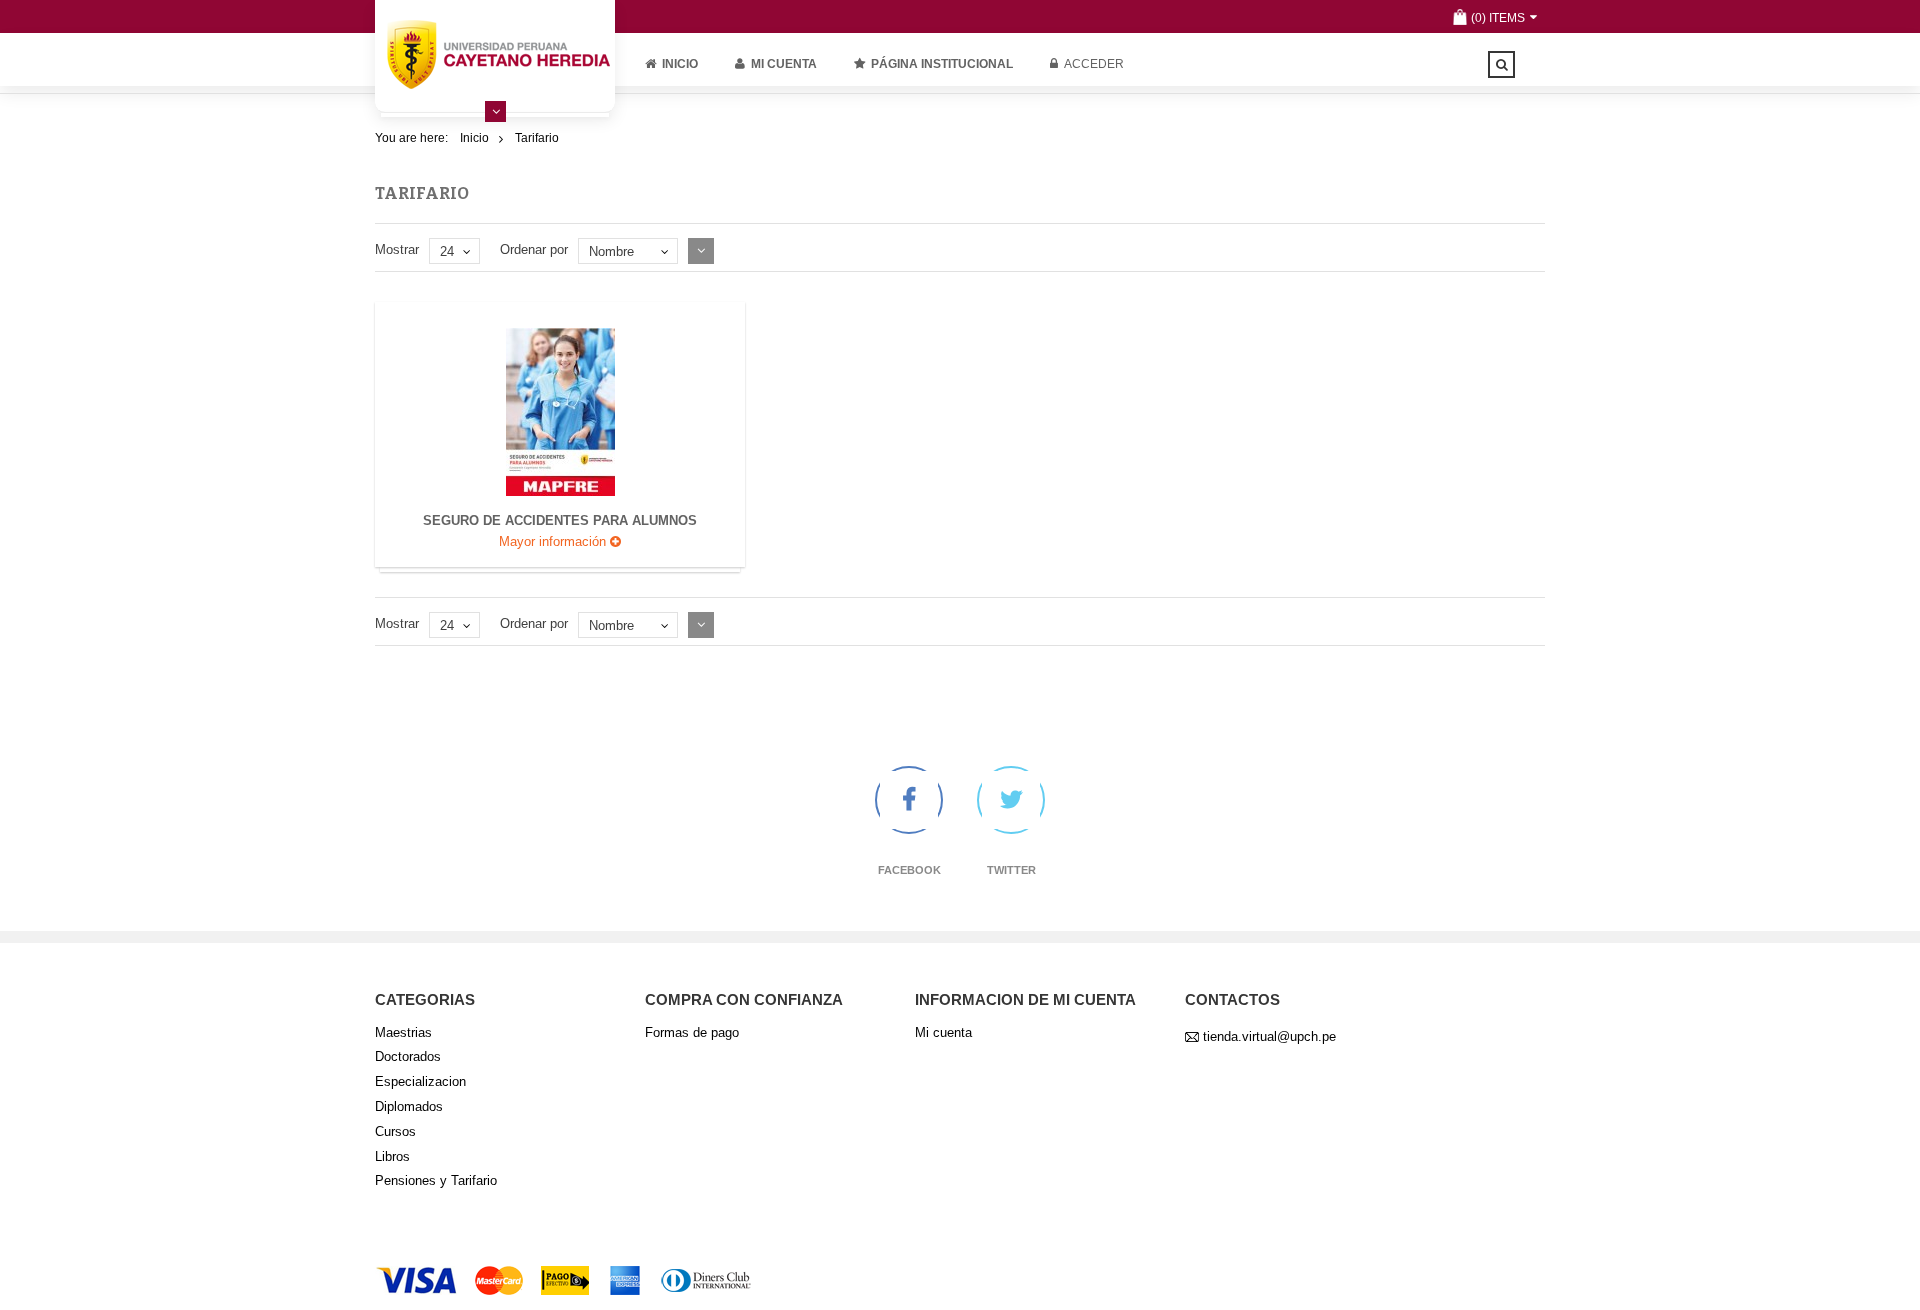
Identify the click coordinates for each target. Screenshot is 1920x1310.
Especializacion (420, 1081)
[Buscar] (1501, 64)
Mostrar (397, 249)
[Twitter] (1011, 800)
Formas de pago (692, 1032)
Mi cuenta (784, 64)
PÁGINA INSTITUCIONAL (942, 64)
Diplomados (409, 1106)
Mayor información (554, 541)
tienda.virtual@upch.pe (1269, 1036)
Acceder (1094, 64)
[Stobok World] (495, 54)
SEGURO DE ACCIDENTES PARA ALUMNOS (560, 520)
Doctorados (408, 1056)
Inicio (680, 64)
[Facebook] (909, 800)
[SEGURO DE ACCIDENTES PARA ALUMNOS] (560, 410)
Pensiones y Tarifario (436, 1180)
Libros (392, 1156)
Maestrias (403, 1032)
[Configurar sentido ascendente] (701, 251)
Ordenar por (534, 249)
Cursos (395, 1131)
